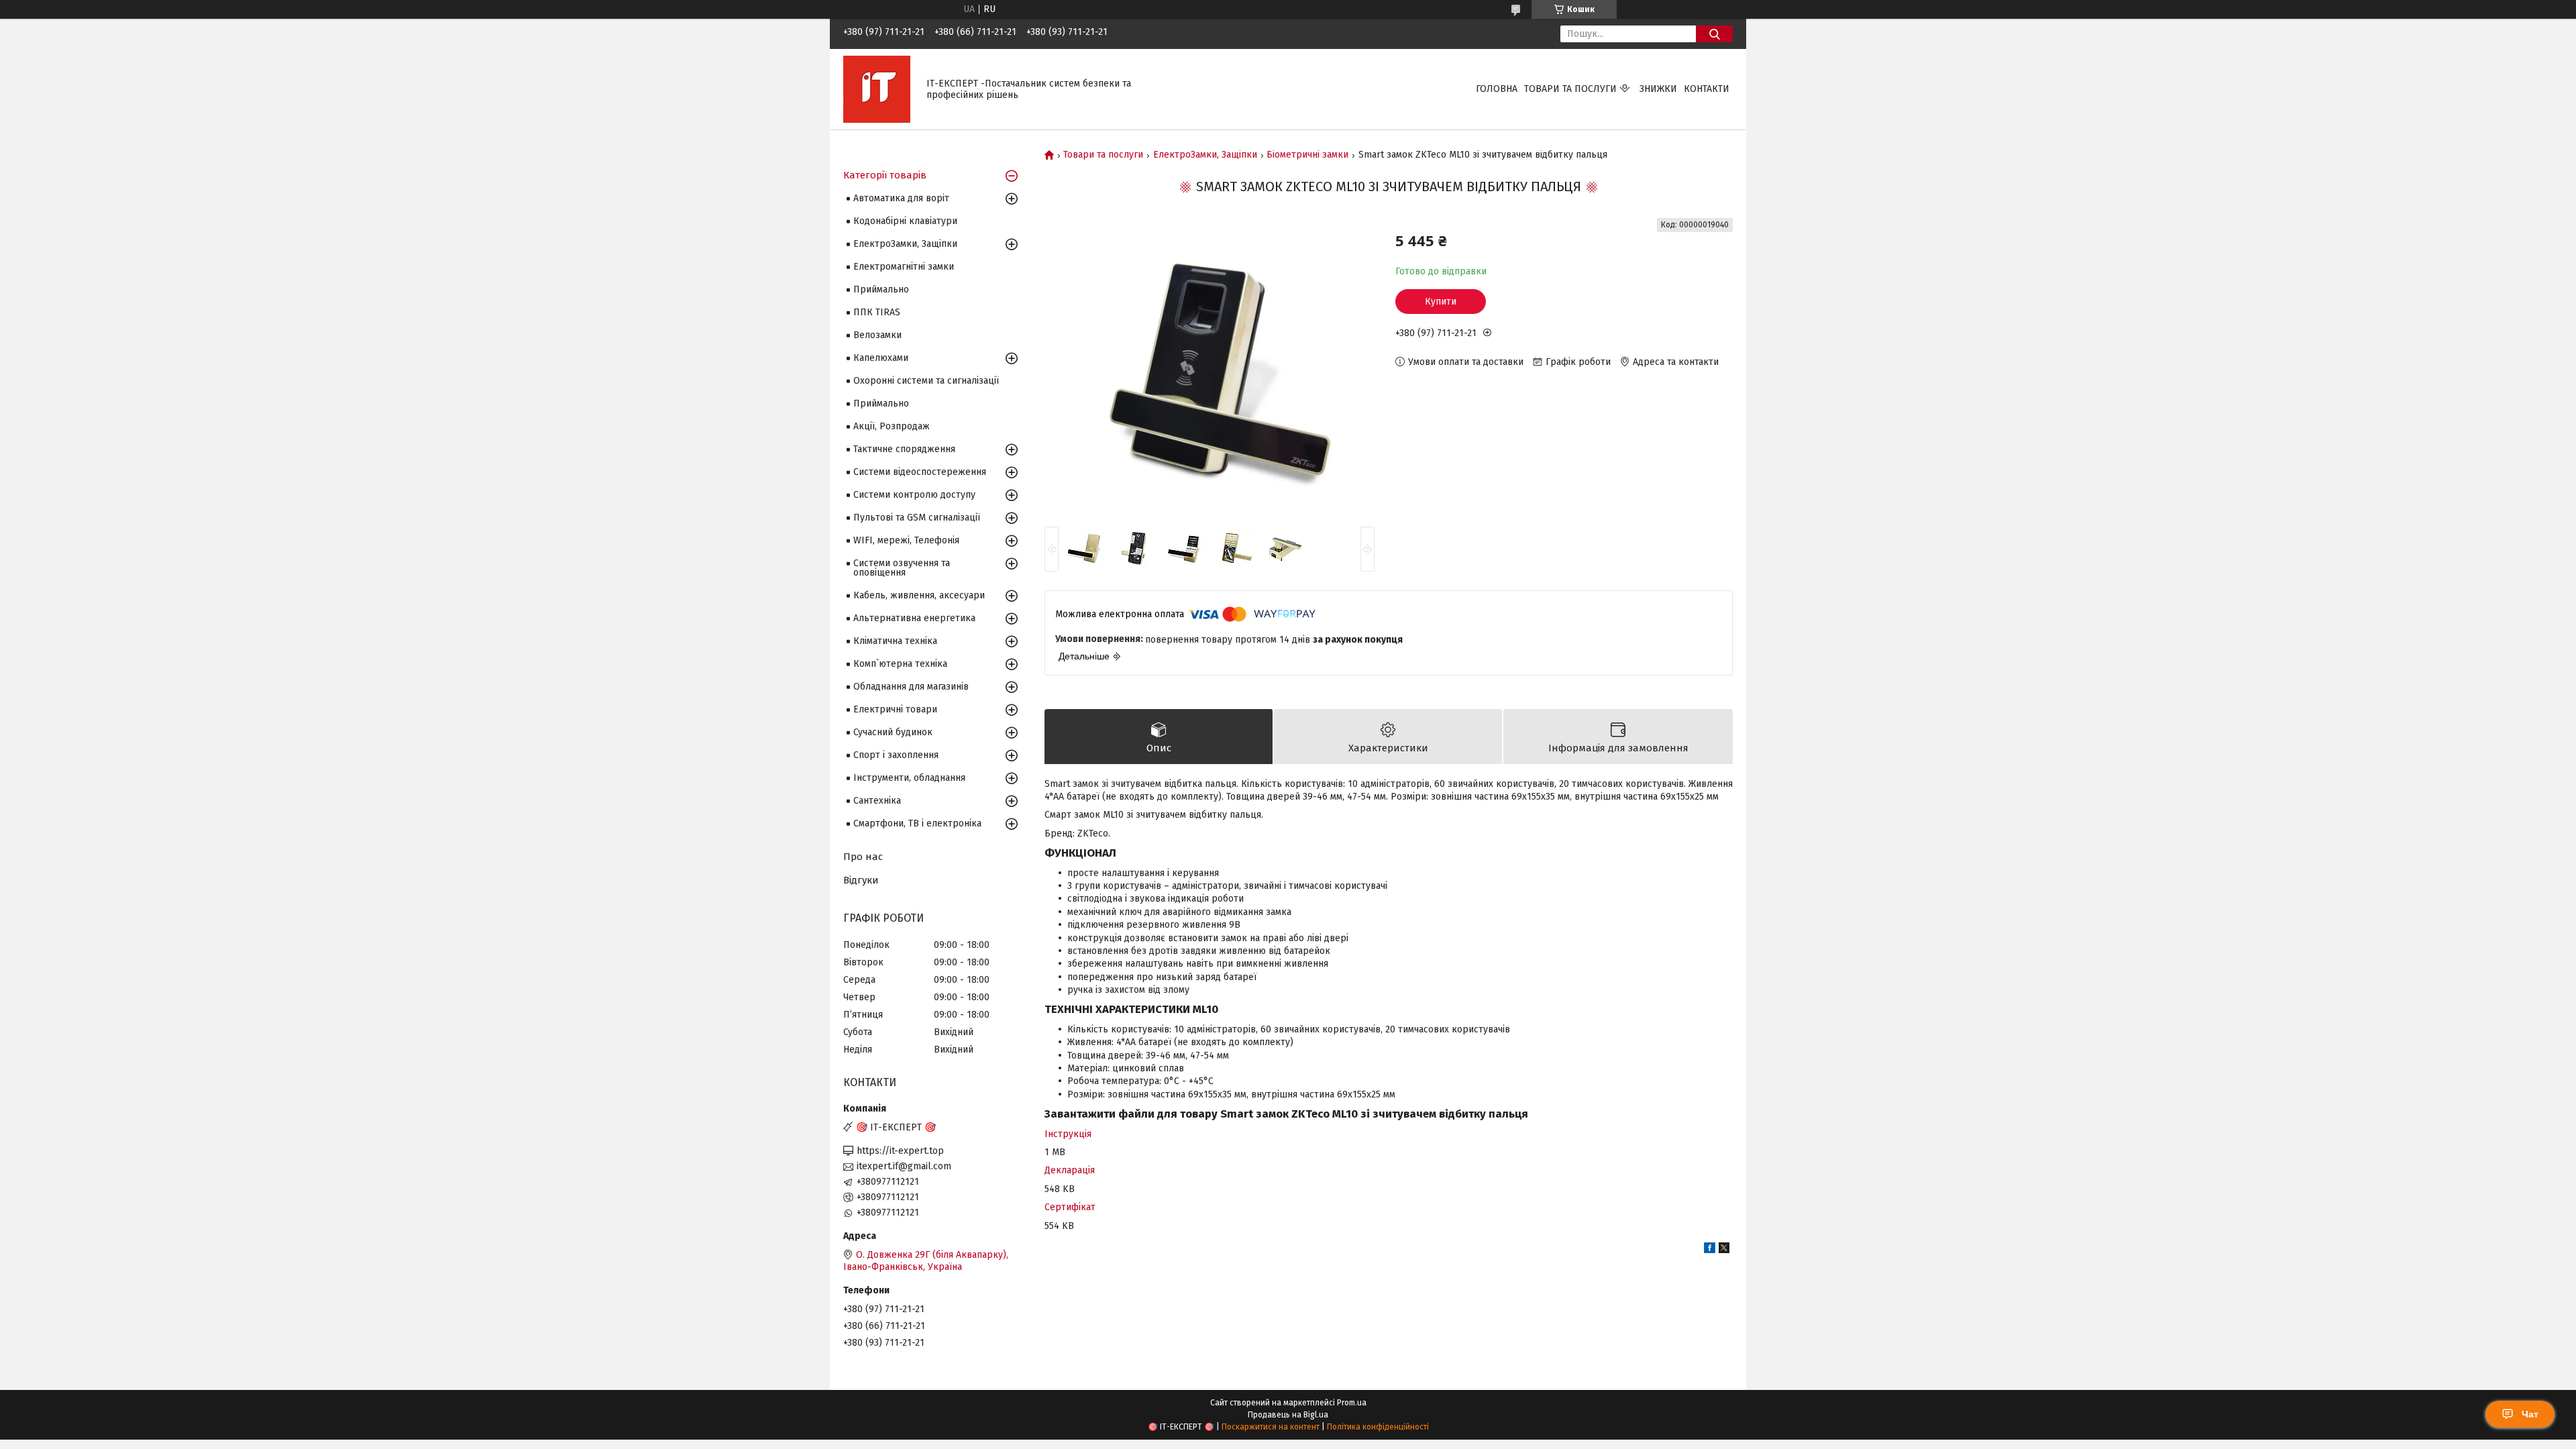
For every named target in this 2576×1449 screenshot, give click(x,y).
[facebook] (1710, 1250)
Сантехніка (877, 801)
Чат (2530, 1414)
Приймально (881, 289)
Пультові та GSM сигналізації (917, 518)
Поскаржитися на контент (1271, 1427)
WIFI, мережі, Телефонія (906, 540)
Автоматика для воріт (901, 198)
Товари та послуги (1570, 89)
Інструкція (1068, 1134)
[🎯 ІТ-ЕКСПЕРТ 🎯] (877, 89)
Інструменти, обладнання (909, 778)
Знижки (1658, 89)
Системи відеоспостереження (920, 472)
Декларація (1070, 1170)
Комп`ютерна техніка (900, 664)
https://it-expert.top (900, 1151)
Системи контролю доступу (914, 495)
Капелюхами (881, 358)
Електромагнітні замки (904, 267)
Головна (1497, 89)
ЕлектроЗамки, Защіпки (1205, 155)
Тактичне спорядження (904, 449)
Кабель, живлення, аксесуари (919, 595)
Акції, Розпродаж (892, 426)
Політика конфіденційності (1378, 1427)
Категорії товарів (885, 175)
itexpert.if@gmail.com (904, 1166)
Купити (1441, 302)
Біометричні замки (1307, 155)
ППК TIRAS (877, 312)
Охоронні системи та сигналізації (926, 381)
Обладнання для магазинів (911, 687)
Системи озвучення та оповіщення (902, 568)
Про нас (863, 857)
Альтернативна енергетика (914, 618)
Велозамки (877, 335)
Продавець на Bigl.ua (1288, 1415)
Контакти (1707, 89)
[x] (1724, 1250)
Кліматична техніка (895, 641)
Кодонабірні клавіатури (905, 221)
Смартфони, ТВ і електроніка (917, 823)
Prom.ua (1352, 1403)
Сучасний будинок (893, 732)
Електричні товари (895, 709)
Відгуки (861, 880)
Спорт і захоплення (896, 755)
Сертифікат (1070, 1207)
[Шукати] (1714, 34)
